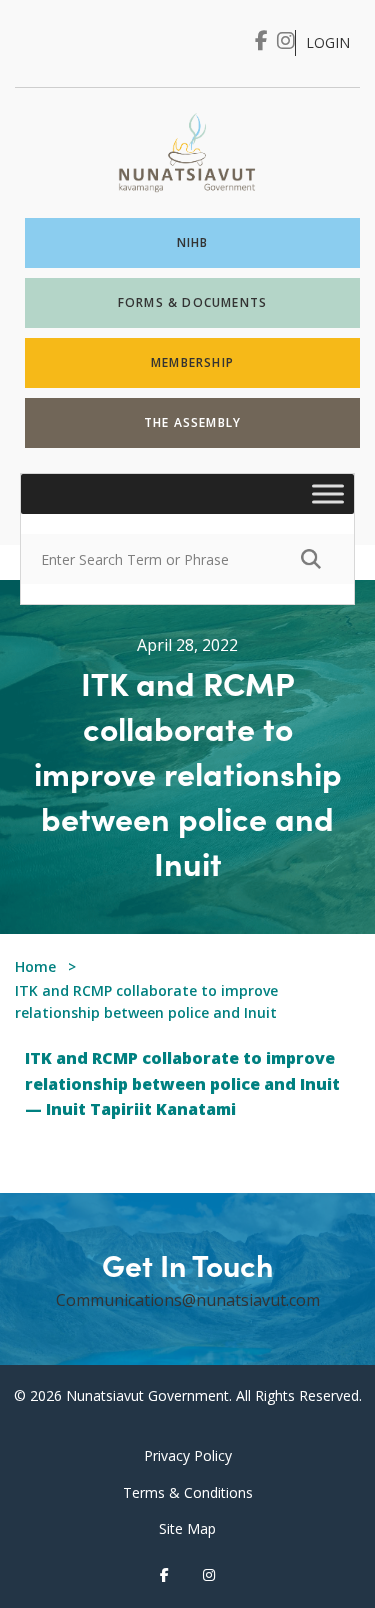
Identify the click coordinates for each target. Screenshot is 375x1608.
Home (35, 966)
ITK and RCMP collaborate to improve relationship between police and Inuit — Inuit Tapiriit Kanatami (182, 1083)
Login (328, 42)
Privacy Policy (188, 1455)
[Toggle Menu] (328, 494)
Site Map (187, 1528)
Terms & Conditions (188, 1492)
